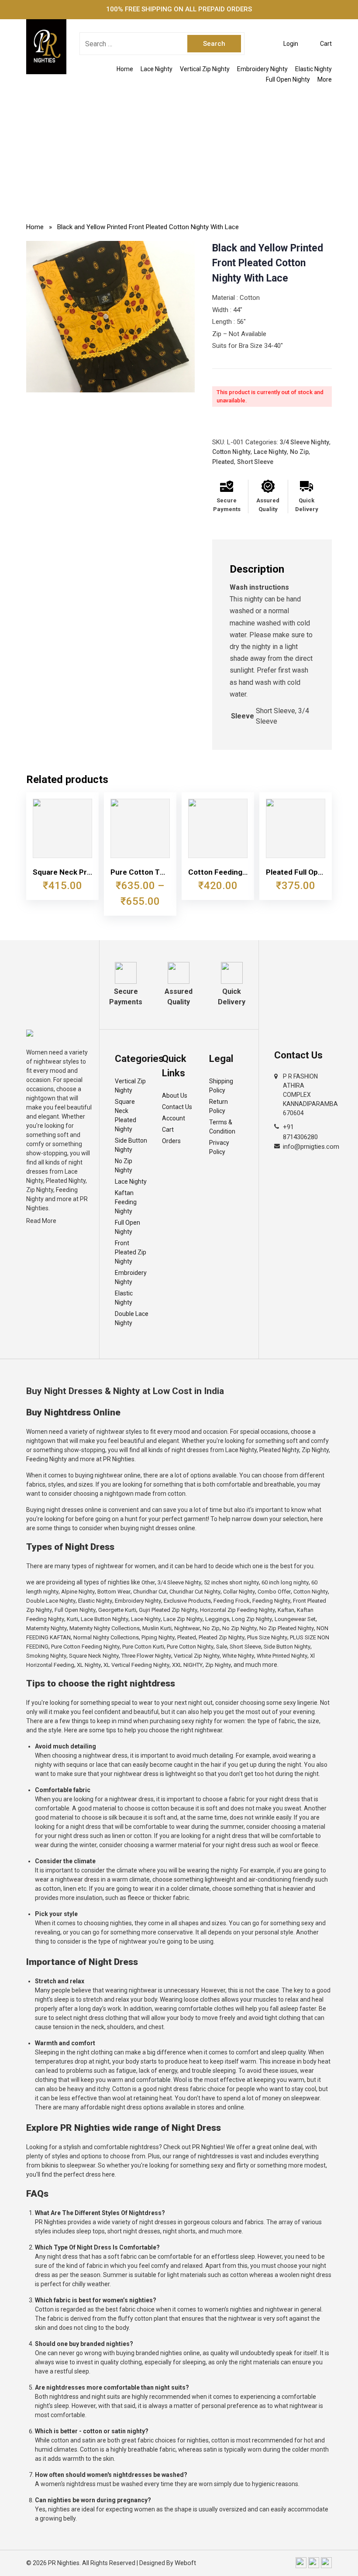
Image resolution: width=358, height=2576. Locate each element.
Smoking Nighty (46, 1656)
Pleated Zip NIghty (222, 1637)
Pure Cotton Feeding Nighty (85, 1647)
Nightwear (187, 1628)
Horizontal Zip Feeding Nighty (238, 1610)
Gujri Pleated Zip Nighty (168, 1610)
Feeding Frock (232, 1601)
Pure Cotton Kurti (143, 1647)
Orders (171, 1141)
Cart (168, 1130)
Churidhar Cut (150, 1592)
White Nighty (238, 1656)
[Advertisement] (179, 150)
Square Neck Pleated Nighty (126, 1115)
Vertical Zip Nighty (205, 69)
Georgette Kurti (117, 1610)
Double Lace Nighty (132, 1318)
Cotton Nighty (231, 452)
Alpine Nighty (78, 1592)
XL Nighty (89, 1665)
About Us (175, 1096)
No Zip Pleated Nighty (287, 1628)
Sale (222, 1647)
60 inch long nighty (285, 1582)
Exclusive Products (187, 1601)
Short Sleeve (255, 462)
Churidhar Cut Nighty (195, 1592)
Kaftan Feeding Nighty (126, 1202)
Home (125, 69)
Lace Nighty (157, 69)
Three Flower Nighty (146, 1656)
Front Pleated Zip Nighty (131, 1252)
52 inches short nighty (231, 1582)
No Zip (299, 452)
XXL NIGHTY (187, 1665)
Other (148, 1582)
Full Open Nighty (288, 79)
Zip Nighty (218, 1665)
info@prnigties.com (311, 1147)
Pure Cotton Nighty (190, 1647)
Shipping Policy (221, 1086)
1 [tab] (110, 384)
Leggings (217, 1619)
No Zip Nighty (124, 1166)
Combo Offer (274, 1592)
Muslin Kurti (157, 1628)
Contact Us (177, 1107)
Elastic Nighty (313, 69)
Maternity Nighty (46, 1628)
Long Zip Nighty (252, 1619)
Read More (41, 1221)
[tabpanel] (110, 317)
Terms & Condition (222, 1127)
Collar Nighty (239, 1592)
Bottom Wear (114, 1592)
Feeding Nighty (271, 1601)
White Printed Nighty (282, 1656)
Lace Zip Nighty (183, 1619)
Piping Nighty (158, 1637)
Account (174, 1118)
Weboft (185, 2563)
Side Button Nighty (131, 1145)
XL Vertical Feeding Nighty (136, 1665)
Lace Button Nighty (105, 1619)
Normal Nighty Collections (106, 1637)
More (325, 79)
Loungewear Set (295, 1619)
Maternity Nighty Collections (105, 1628)
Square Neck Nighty (94, 1656)
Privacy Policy (219, 1147)
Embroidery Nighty (262, 69)
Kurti (72, 1619)
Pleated (223, 462)
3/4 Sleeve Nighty (305, 442)
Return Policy (219, 1106)
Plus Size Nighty (267, 1637)
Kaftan (286, 1610)
